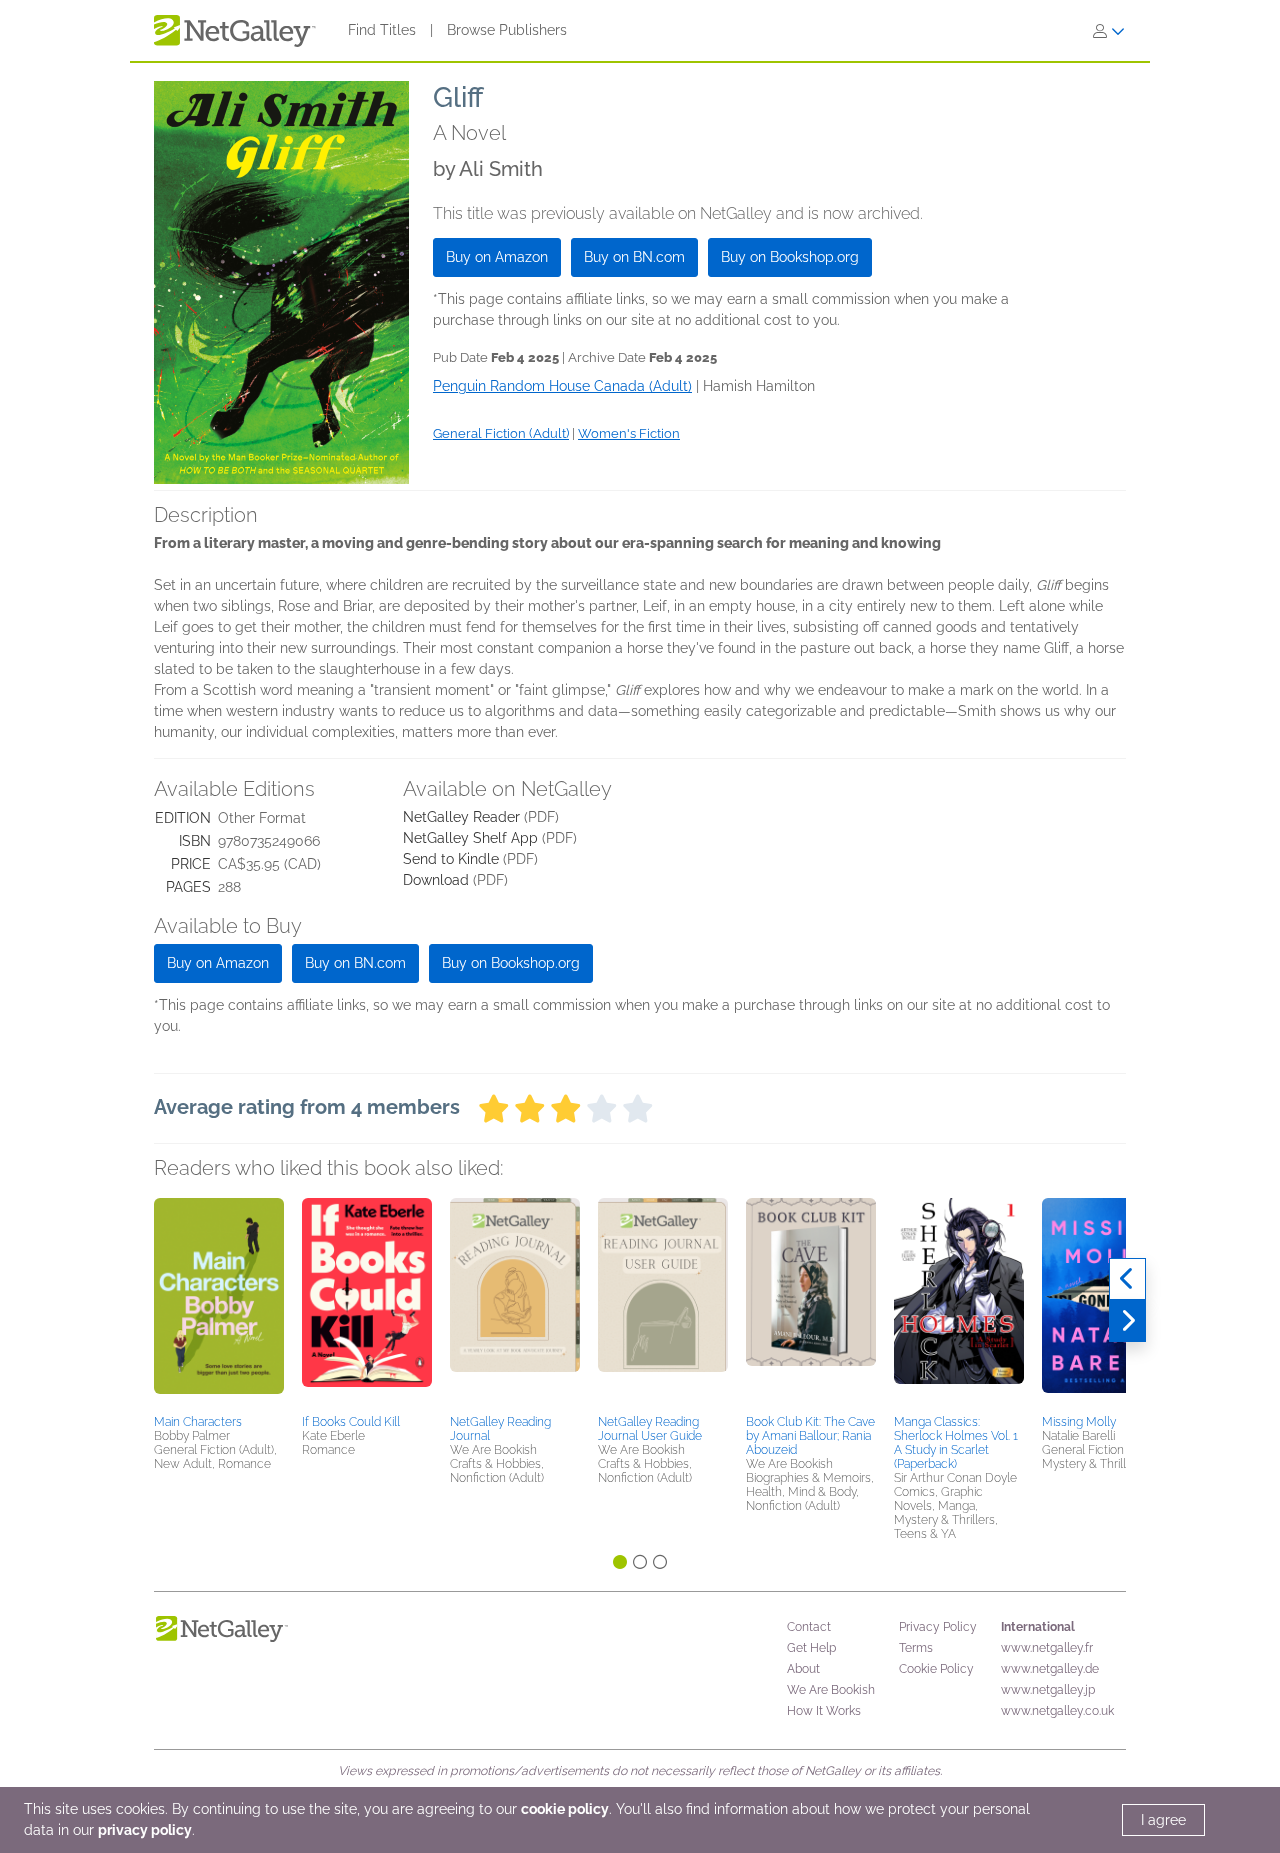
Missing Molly (1079, 1422)
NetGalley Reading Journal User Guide (650, 1429)
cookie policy (565, 1809)
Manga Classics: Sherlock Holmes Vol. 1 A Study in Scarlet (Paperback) (956, 1443)
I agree (1163, 1820)
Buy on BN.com (634, 257)
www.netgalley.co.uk (1057, 1711)
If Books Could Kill (351, 1422)
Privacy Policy (938, 1627)
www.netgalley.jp (1048, 1690)
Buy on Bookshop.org (790, 257)
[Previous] (1127, 1279)
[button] (219, 1303)
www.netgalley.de (1050, 1669)
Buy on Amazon (497, 257)
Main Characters (198, 1422)
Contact (809, 1627)
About (803, 1669)
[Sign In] (1109, 31)
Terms (916, 1648)
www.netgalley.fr (1047, 1648)
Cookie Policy (936, 1669)
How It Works (824, 1711)
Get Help (811, 1648)
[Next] (1127, 1321)
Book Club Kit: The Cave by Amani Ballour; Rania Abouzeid (810, 1436)
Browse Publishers (507, 30)
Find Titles (382, 30)
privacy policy (145, 1830)
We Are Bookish (831, 1690)
